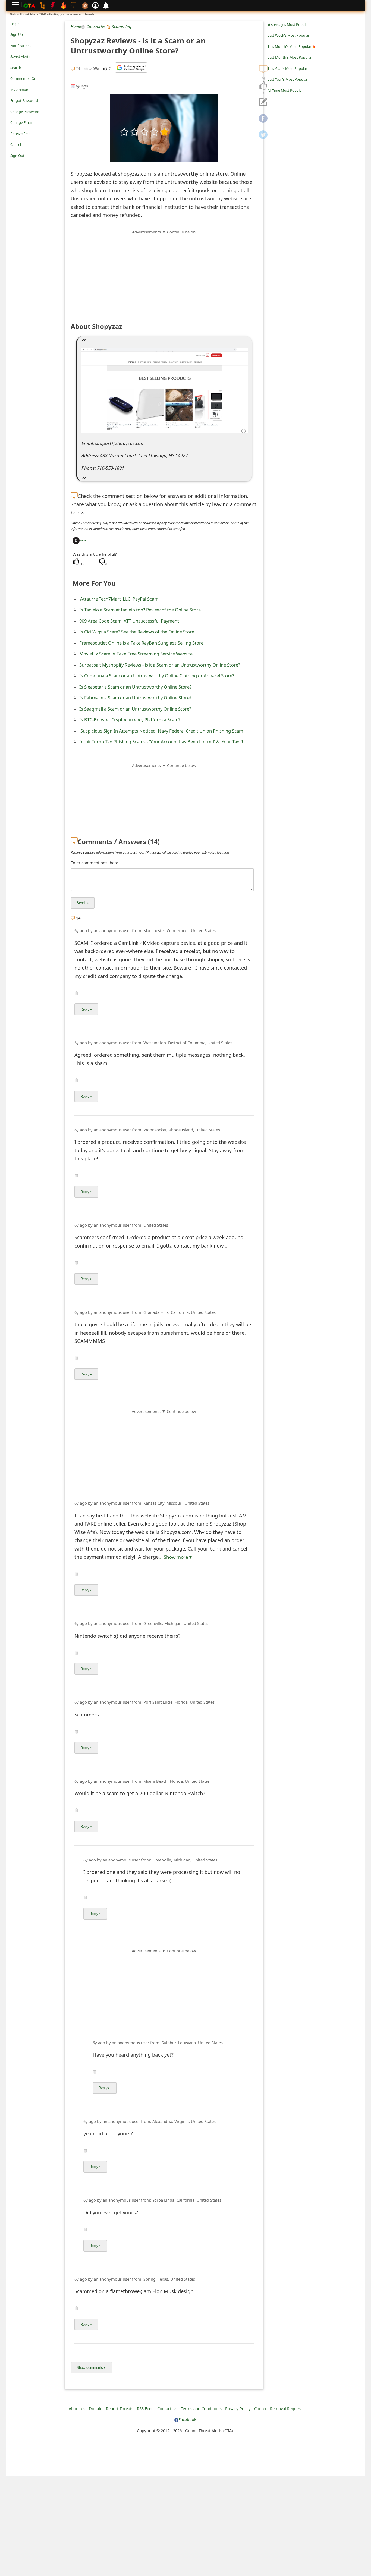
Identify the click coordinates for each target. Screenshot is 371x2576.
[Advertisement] (164, 273)
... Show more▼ (176, 1557)
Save (83, 540)
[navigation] (263, 86)
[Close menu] (13, 163)
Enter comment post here (94, 863)
